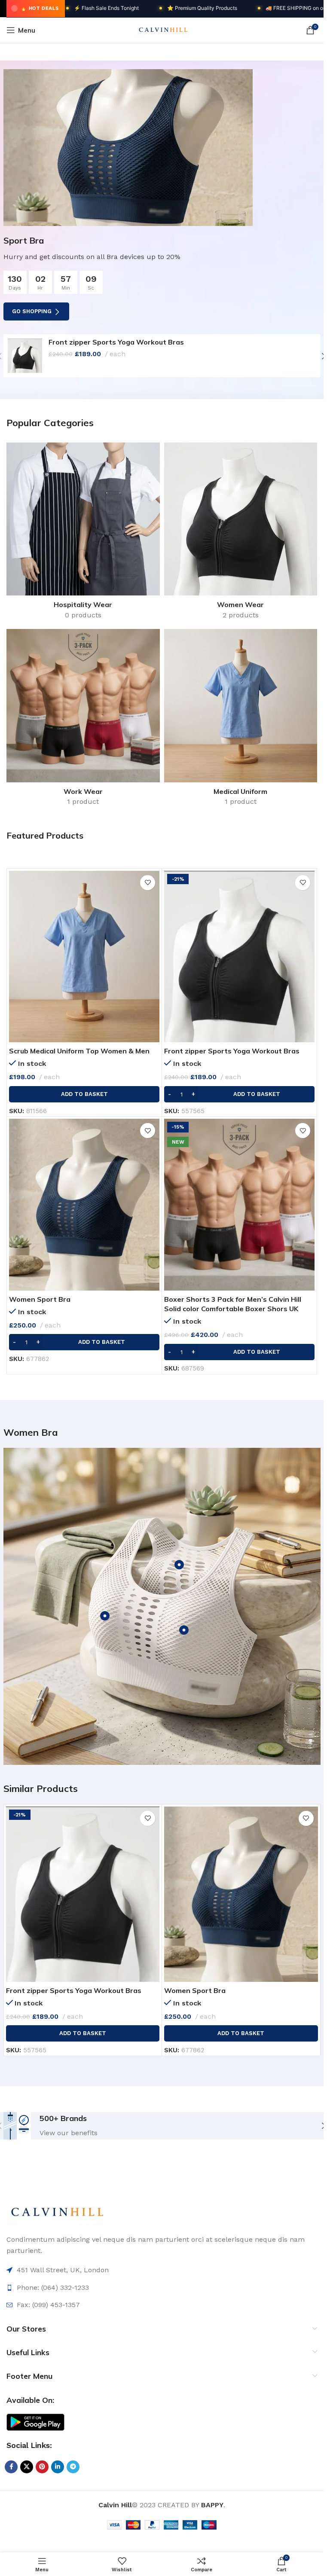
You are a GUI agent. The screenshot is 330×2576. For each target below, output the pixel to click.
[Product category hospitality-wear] (83, 534)
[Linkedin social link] (58, 2467)
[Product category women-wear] (241, 534)
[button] (84, 1094)
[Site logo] (162, 29)
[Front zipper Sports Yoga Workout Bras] (25, 356)
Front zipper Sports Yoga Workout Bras (116, 342)
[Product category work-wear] (83, 720)
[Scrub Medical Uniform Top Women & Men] (84, 957)
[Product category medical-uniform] (241, 720)
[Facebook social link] (11, 2467)
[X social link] (27, 2467)
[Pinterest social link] (42, 2467)
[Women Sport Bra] (84, 1205)
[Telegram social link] (73, 2467)
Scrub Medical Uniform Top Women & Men (79, 1051)
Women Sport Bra (40, 1299)
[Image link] (55, 2212)
